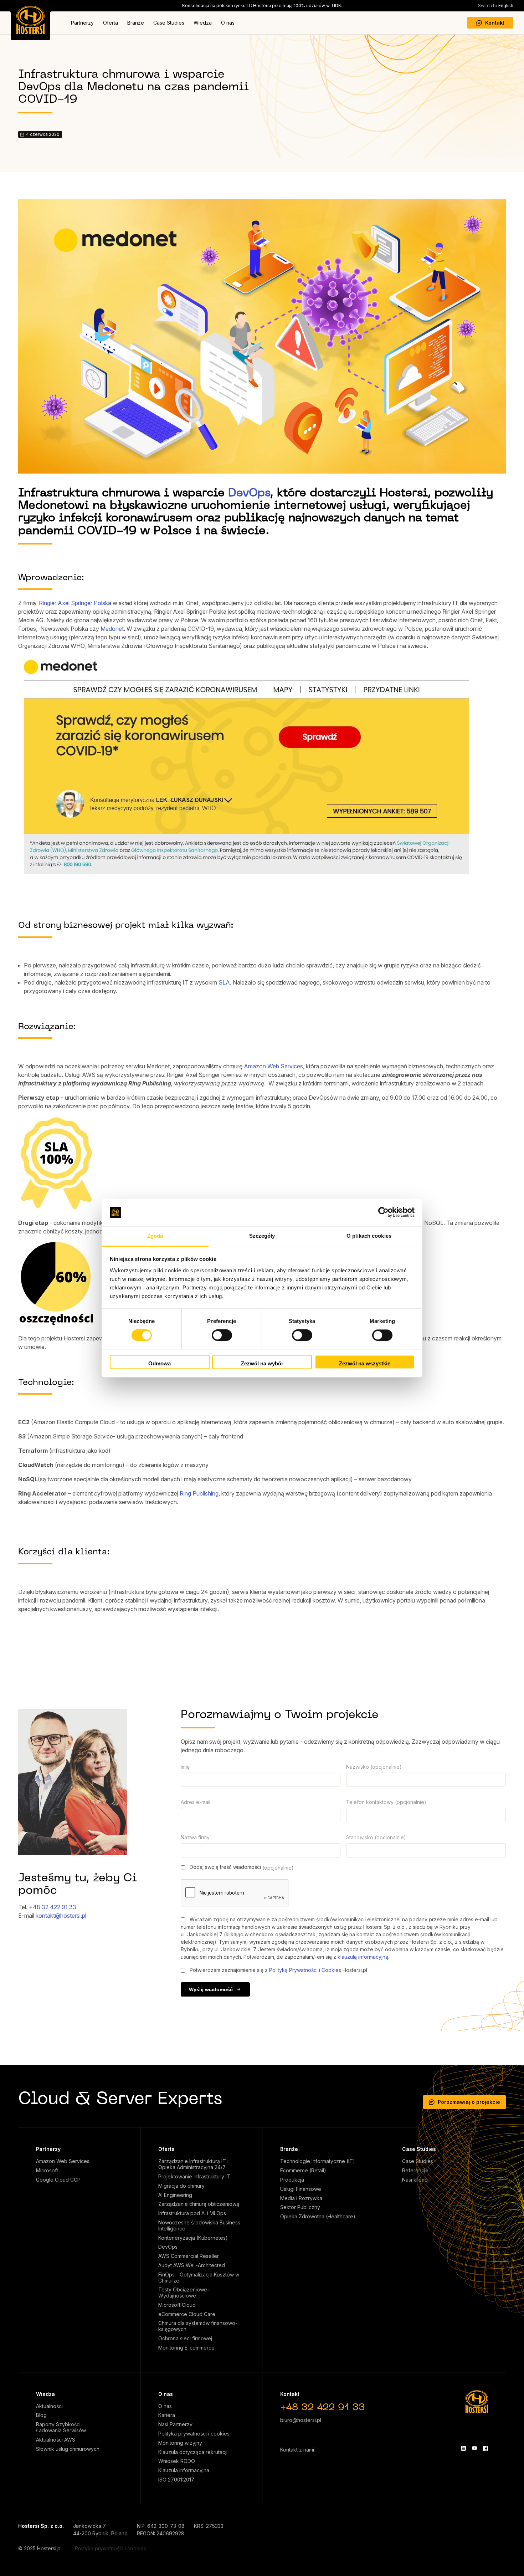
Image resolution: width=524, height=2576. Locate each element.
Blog (41, 2415)
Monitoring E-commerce (186, 2348)
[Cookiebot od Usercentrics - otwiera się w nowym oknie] (383, 1212)
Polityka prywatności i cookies (194, 2434)
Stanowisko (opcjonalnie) (376, 1837)
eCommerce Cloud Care (187, 2314)
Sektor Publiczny (300, 2207)
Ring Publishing (199, 1493)
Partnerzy (82, 23)
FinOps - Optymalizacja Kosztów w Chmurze (199, 2278)
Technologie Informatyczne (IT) (318, 2161)
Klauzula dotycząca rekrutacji (193, 2452)
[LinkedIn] (463, 2448)
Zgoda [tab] (155, 1236)
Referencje (415, 2171)
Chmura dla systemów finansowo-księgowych (198, 2326)
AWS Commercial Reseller (189, 2256)
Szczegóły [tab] (262, 1236)
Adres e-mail (196, 1802)
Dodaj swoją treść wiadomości (241, 1867)
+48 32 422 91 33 (53, 1907)
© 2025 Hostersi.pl (40, 2548)
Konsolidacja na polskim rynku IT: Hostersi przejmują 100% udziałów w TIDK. (262, 6)
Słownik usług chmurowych (68, 2449)
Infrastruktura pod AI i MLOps (192, 2213)
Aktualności (49, 2406)
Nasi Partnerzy (175, 2424)
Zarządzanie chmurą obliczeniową (199, 2204)
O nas (228, 23)
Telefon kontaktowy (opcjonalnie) (386, 1802)
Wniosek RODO (177, 2461)
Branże (136, 23)
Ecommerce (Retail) (303, 2171)
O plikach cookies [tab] (369, 1236)
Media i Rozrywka (301, 2198)
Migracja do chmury (181, 2186)
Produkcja (292, 2180)
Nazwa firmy (195, 1837)
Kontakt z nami (297, 2450)
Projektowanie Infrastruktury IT (194, 2177)
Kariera (167, 2415)
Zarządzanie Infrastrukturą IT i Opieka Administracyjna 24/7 (193, 2164)
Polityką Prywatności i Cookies (305, 1970)
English (496, 6)
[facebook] (486, 2448)
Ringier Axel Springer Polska (75, 603)
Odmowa (160, 1363)
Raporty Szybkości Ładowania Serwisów (61, 2427)
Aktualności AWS (56, 2440)
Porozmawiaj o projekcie (469, 2102)
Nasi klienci (415, 2180)
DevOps (249, 493)
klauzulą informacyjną (363, 1957)
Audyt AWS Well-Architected (192, 2265)
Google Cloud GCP (58, 2180)
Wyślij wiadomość (211, 1989)
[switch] (222, 1335)
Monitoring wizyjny (180, 2443)
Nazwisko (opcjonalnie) (374, 1767)
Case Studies (169, 23)
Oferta (111, 23)
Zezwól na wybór (262, 1363)
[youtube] (474, 2448)
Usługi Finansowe (301, 2189)
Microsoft (47, 2171)
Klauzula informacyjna (184, 2470)
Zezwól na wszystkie (365, 1363)
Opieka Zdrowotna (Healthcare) (318, 2217)
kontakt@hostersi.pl (61, 1916)
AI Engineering (175, 2195)
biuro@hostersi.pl (301, 2420)
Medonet (112, 629)
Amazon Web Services (273, 1066)
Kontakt (495, 23)
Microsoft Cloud (177, 2305)
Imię (185, 1767)
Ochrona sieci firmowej (185, 2339)
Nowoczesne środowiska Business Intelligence (199, 2226)
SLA (224, 982)
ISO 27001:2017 (176, 2480)
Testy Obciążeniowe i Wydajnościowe (184, 2293)
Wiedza (203, 23)
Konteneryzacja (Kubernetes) (193, 2238)
